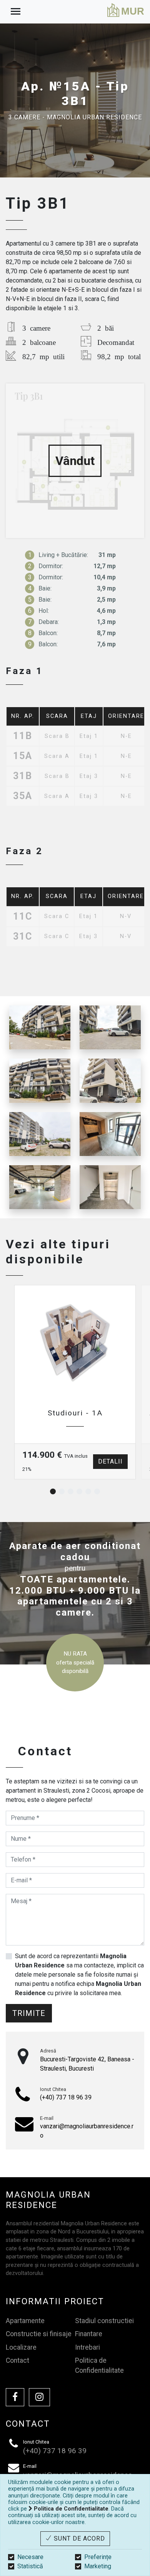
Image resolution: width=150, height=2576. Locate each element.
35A (23, 796)
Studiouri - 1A (75, 1413)
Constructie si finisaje (39, 2334)
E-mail (47, 2118)
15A (23, 756)
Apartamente (25, 2321)
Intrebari (87, 2347)
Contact (17, 2360)
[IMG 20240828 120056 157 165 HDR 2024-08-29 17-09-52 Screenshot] (40, 1081)
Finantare (89, 2334)
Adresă (48, 2051)
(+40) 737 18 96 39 (66, 2097)
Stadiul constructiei (104, 2321)
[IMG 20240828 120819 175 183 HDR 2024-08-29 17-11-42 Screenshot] (110, 1134)
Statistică (30, 2566)
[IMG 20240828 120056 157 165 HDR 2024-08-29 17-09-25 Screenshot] (40, 1027)
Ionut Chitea (53, 2089)
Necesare (30, 2557)
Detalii (110, 1461)
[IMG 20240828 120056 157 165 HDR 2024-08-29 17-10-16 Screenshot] (110, 1081)
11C (23, 917)
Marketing (98, 2566)
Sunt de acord (78, 2538)
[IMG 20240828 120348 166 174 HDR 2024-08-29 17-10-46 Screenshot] (40, 1187)
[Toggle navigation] (16, 12)
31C (23, 937)
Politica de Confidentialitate (99, 2365)
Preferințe (98, 2557)
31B (23, 776)
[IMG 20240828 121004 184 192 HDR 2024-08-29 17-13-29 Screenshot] (110, 1187)
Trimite (29, 2013)
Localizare (21, 2347)
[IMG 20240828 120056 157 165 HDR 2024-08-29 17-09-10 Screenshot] (110, 1027)
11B (23, 736)
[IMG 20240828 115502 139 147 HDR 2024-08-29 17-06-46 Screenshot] (40, 1134)
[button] (53, 1491)
